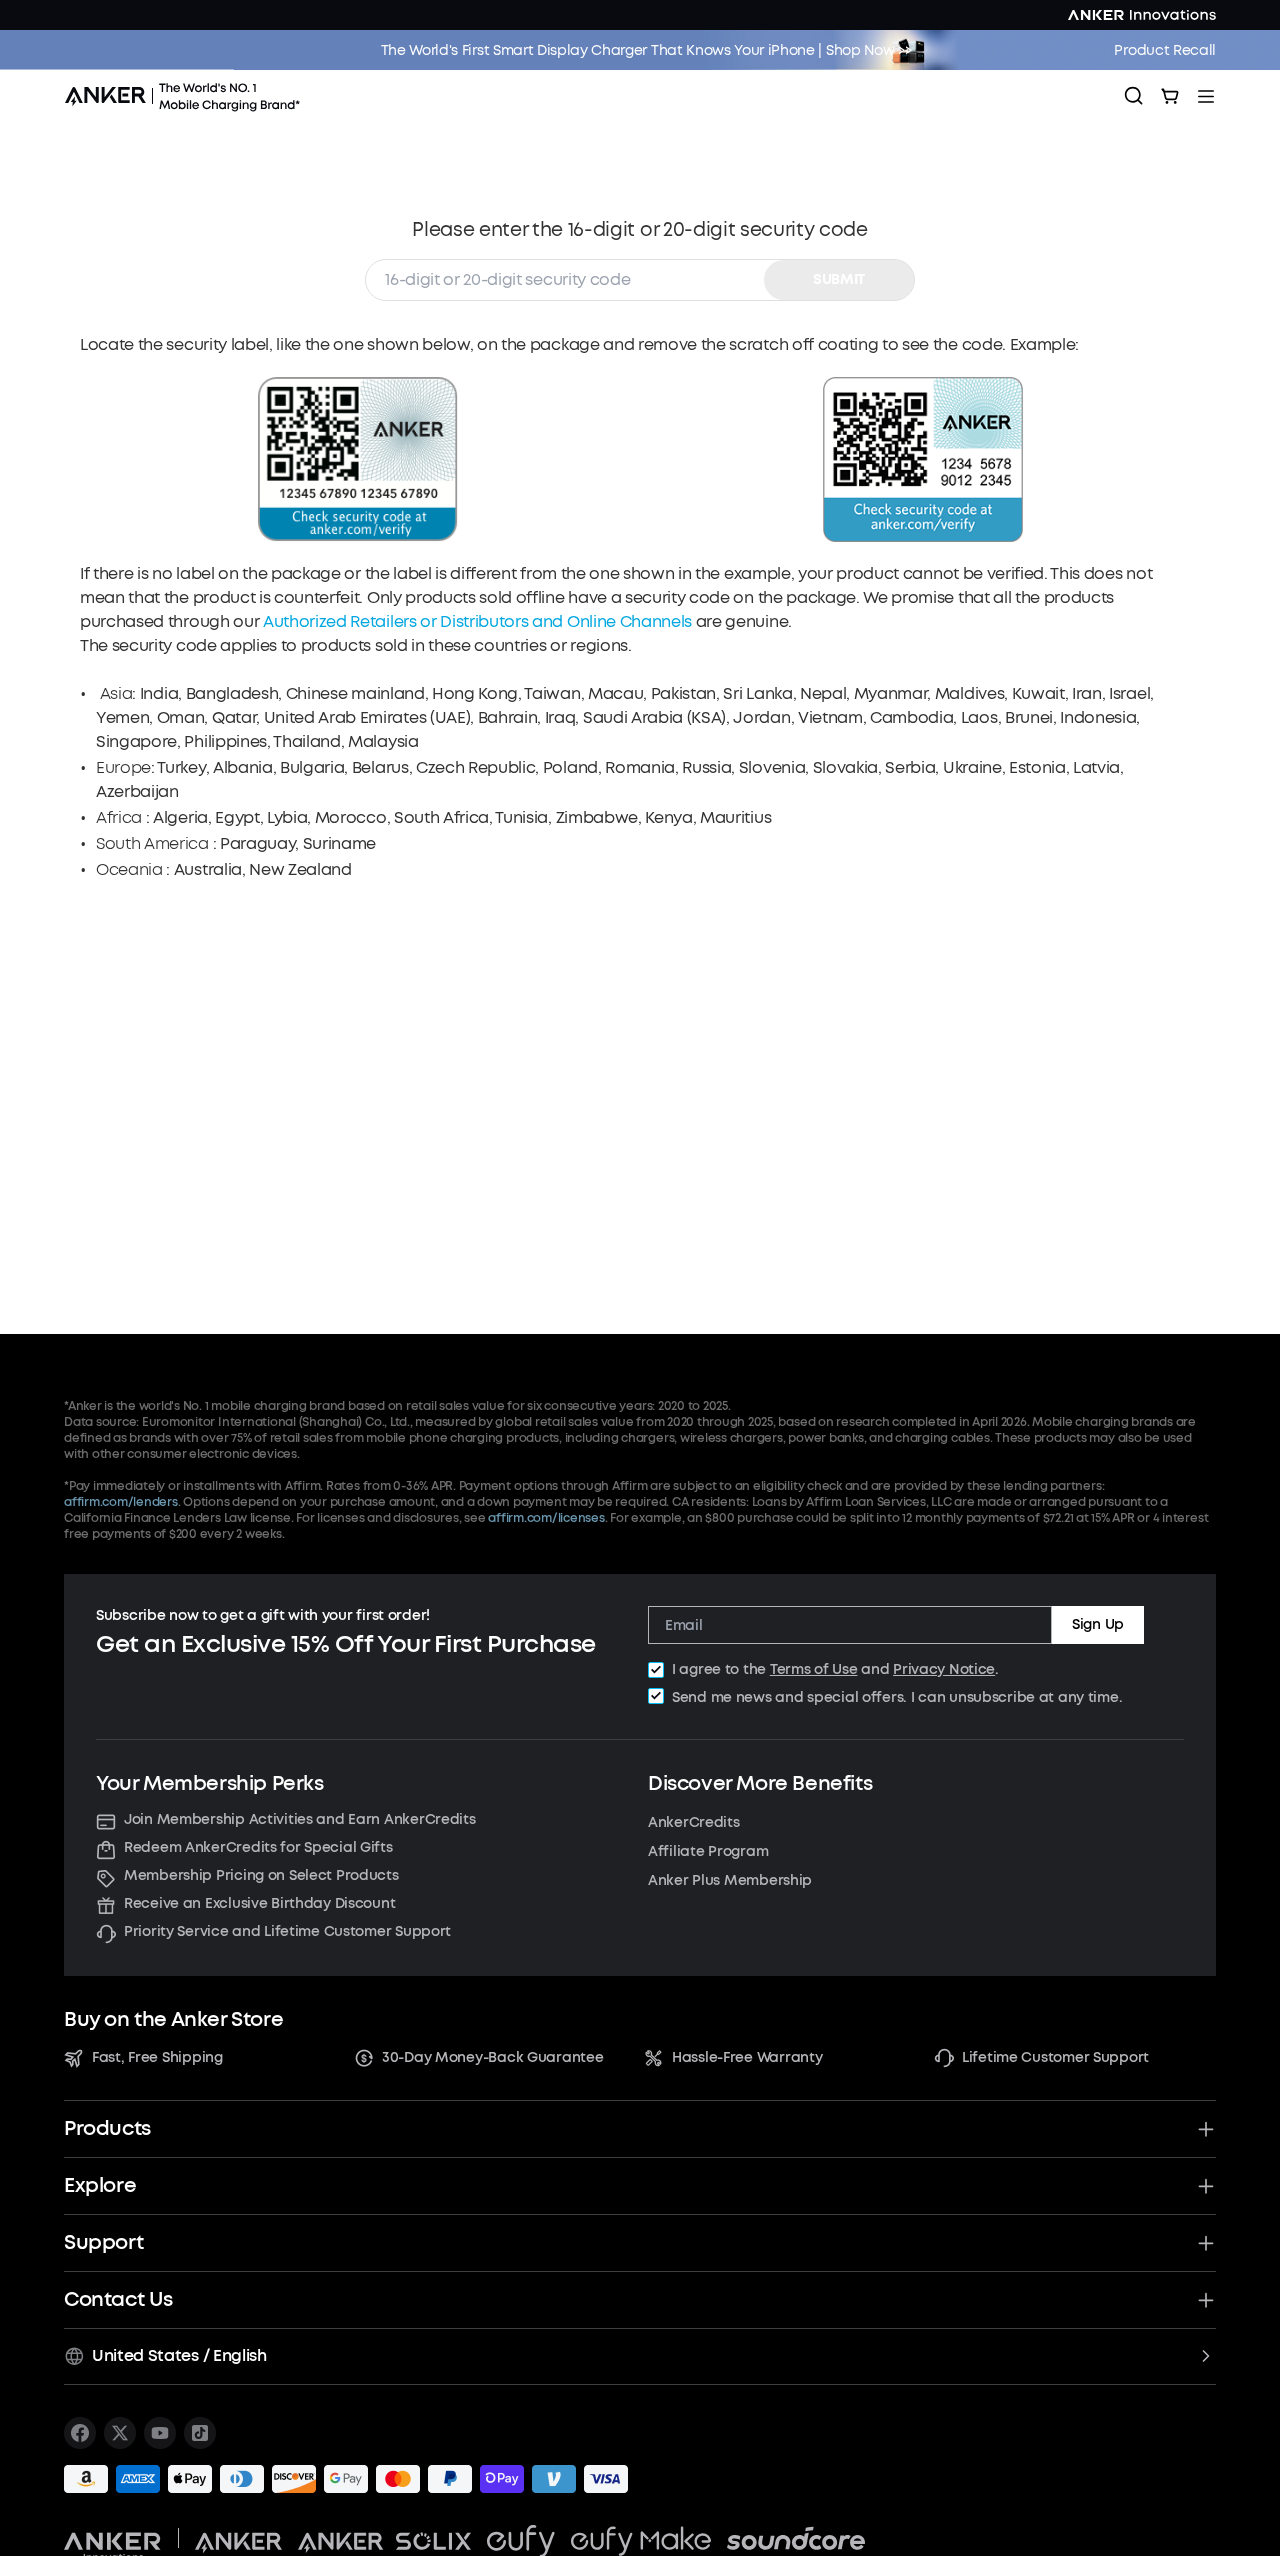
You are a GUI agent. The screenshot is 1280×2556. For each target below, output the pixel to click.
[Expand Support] (1206, 2243)
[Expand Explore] (1206, 2186)
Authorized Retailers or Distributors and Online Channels (479, 621)
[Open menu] (1206, 96)
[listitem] (80, 2433)
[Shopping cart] (1170, 96)
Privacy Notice (944, 1669)
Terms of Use (814, 1669)
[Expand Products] (1206, 2129)
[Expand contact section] (1206, 2300)
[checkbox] (656, 1670)
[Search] (1134, 96)
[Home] (189, 96)
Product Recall (1165, 50)
